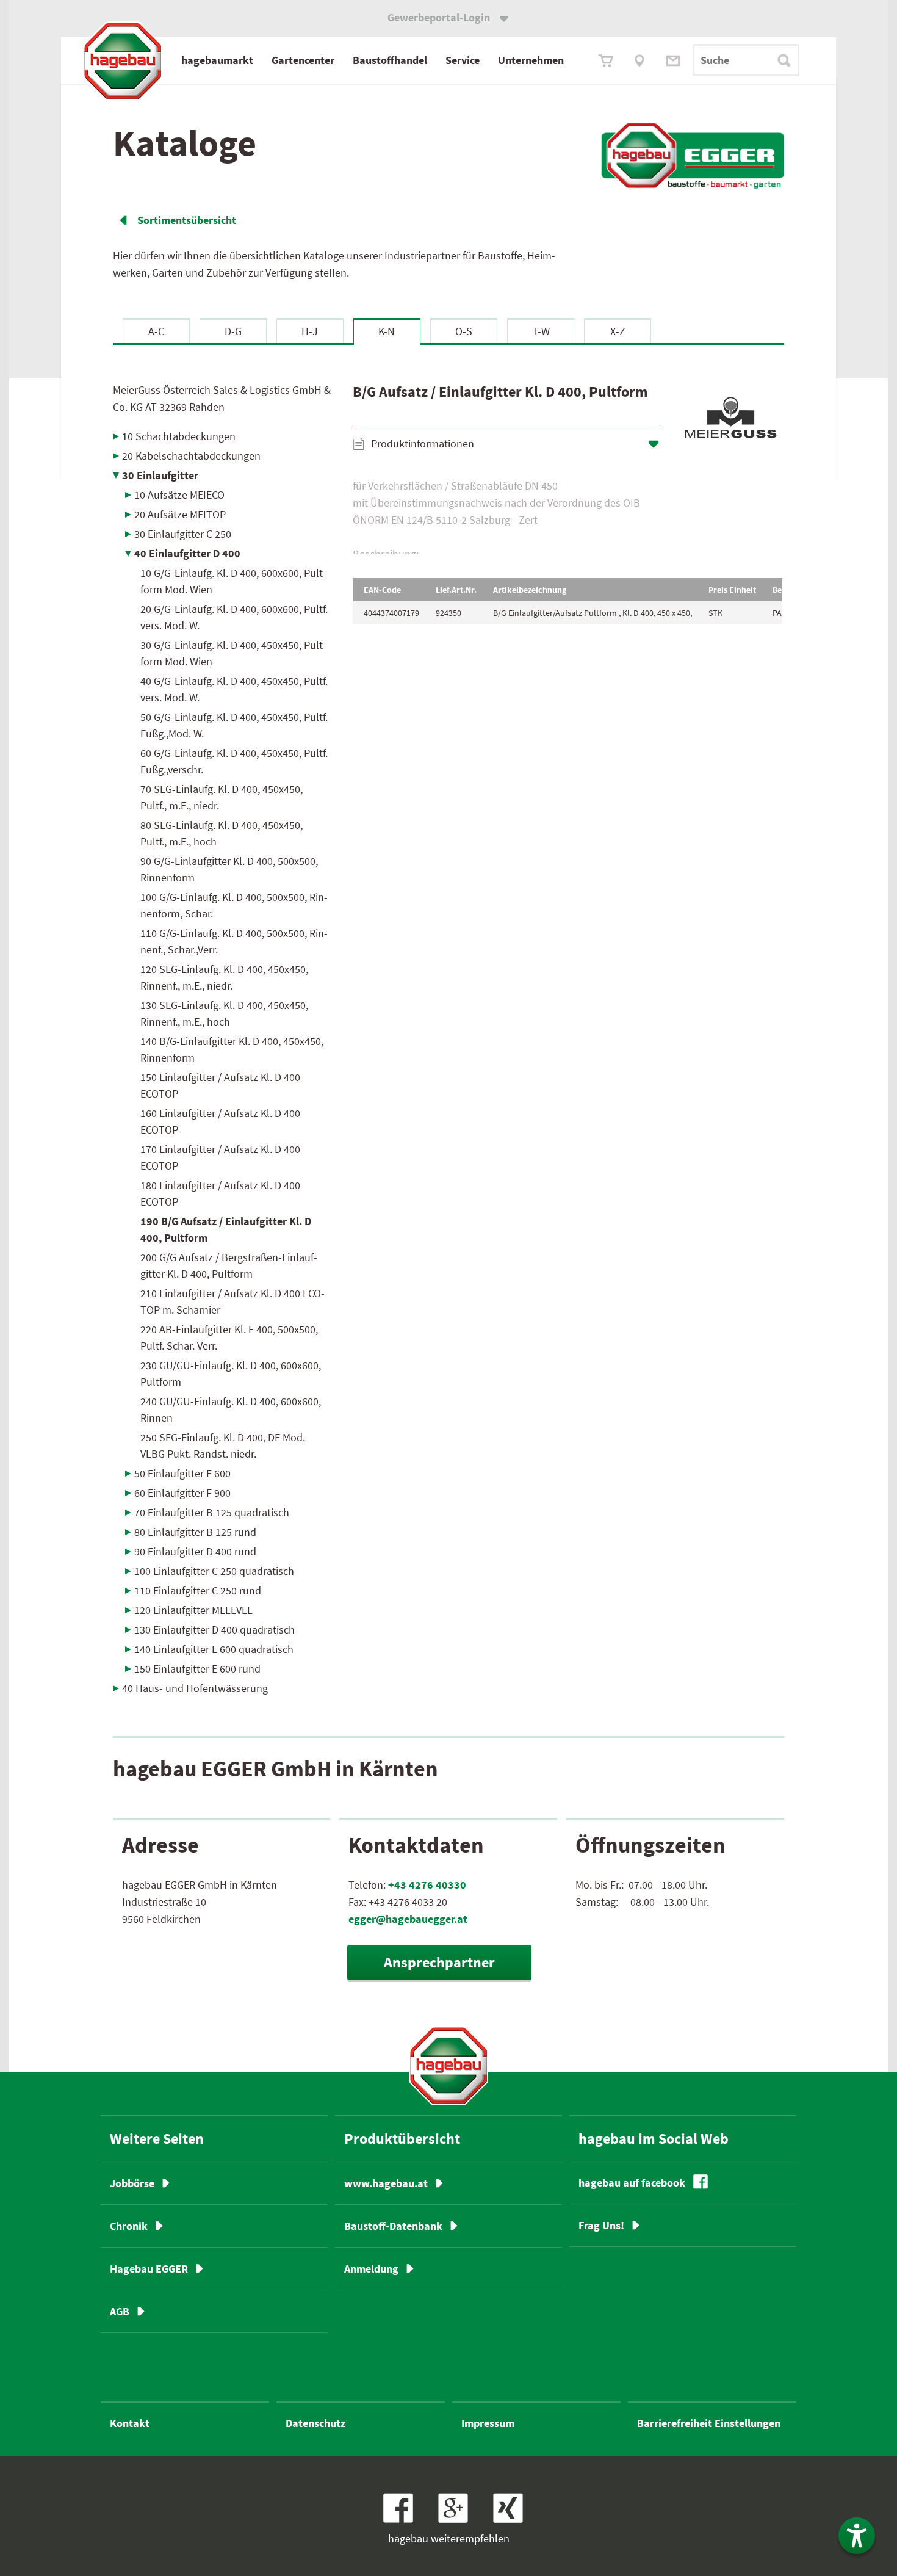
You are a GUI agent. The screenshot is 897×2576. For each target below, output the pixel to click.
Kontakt (130, 2423)
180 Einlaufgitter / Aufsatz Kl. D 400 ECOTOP (220, 1193)
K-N (387, 331)
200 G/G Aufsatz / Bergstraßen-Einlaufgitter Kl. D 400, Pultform (229, 1265)
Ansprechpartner (439, 1962)
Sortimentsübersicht (187, 220)
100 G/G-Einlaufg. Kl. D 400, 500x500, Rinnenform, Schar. (234, 905)
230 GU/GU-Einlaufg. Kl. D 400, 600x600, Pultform (231, 1373)
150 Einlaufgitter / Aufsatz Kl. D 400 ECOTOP (220, 1085)
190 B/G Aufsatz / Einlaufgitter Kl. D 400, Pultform (226, 1229)
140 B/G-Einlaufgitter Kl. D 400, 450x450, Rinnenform (232, 1049)
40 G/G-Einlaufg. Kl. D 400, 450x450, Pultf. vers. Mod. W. (234, 689)
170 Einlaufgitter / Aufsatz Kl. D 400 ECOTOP (220, 1157)
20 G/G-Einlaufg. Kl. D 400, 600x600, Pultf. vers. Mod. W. (234, 617)
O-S (464, 331)
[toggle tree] (224, 436)
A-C (156, 331)
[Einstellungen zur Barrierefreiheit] (857, 2536)
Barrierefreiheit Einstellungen (709, 2423)
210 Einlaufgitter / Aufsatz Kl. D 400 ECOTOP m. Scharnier (232, 1301)
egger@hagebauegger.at (408, 1919)
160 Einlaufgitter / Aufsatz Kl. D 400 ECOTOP (220, 1121)
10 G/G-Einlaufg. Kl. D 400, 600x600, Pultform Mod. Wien (233, 581)
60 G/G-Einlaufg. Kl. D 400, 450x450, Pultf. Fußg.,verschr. (234, 761)
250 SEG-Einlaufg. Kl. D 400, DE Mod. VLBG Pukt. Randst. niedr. (223, 1445)
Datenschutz (315, 2423)
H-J (310, 331)
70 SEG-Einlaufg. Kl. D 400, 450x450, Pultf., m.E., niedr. (222, 797)
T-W (541, 331)
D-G (233, 331)
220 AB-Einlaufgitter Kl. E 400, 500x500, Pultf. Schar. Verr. (229, 1337)
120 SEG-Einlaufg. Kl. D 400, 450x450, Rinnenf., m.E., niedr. (224, 977)
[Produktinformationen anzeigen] (567, 516)
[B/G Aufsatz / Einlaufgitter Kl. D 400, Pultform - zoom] (730, 421)
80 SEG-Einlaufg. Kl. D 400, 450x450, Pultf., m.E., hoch (222, 833)
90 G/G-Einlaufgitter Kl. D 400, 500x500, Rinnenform (229, 869)
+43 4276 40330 (427, 1885)
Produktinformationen (423, 443)
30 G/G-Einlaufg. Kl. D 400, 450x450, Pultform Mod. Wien (233, 653)
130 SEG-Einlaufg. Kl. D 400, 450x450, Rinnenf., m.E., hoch (224, 1013)
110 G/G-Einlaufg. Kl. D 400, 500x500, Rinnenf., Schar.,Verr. (234, 941)
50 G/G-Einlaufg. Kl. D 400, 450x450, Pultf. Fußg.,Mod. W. (234, 725)
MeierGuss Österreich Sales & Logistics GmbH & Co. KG (222, 398)
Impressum (488, 2423)
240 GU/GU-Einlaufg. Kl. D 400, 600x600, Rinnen (231, 1409)
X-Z (618, 331)
